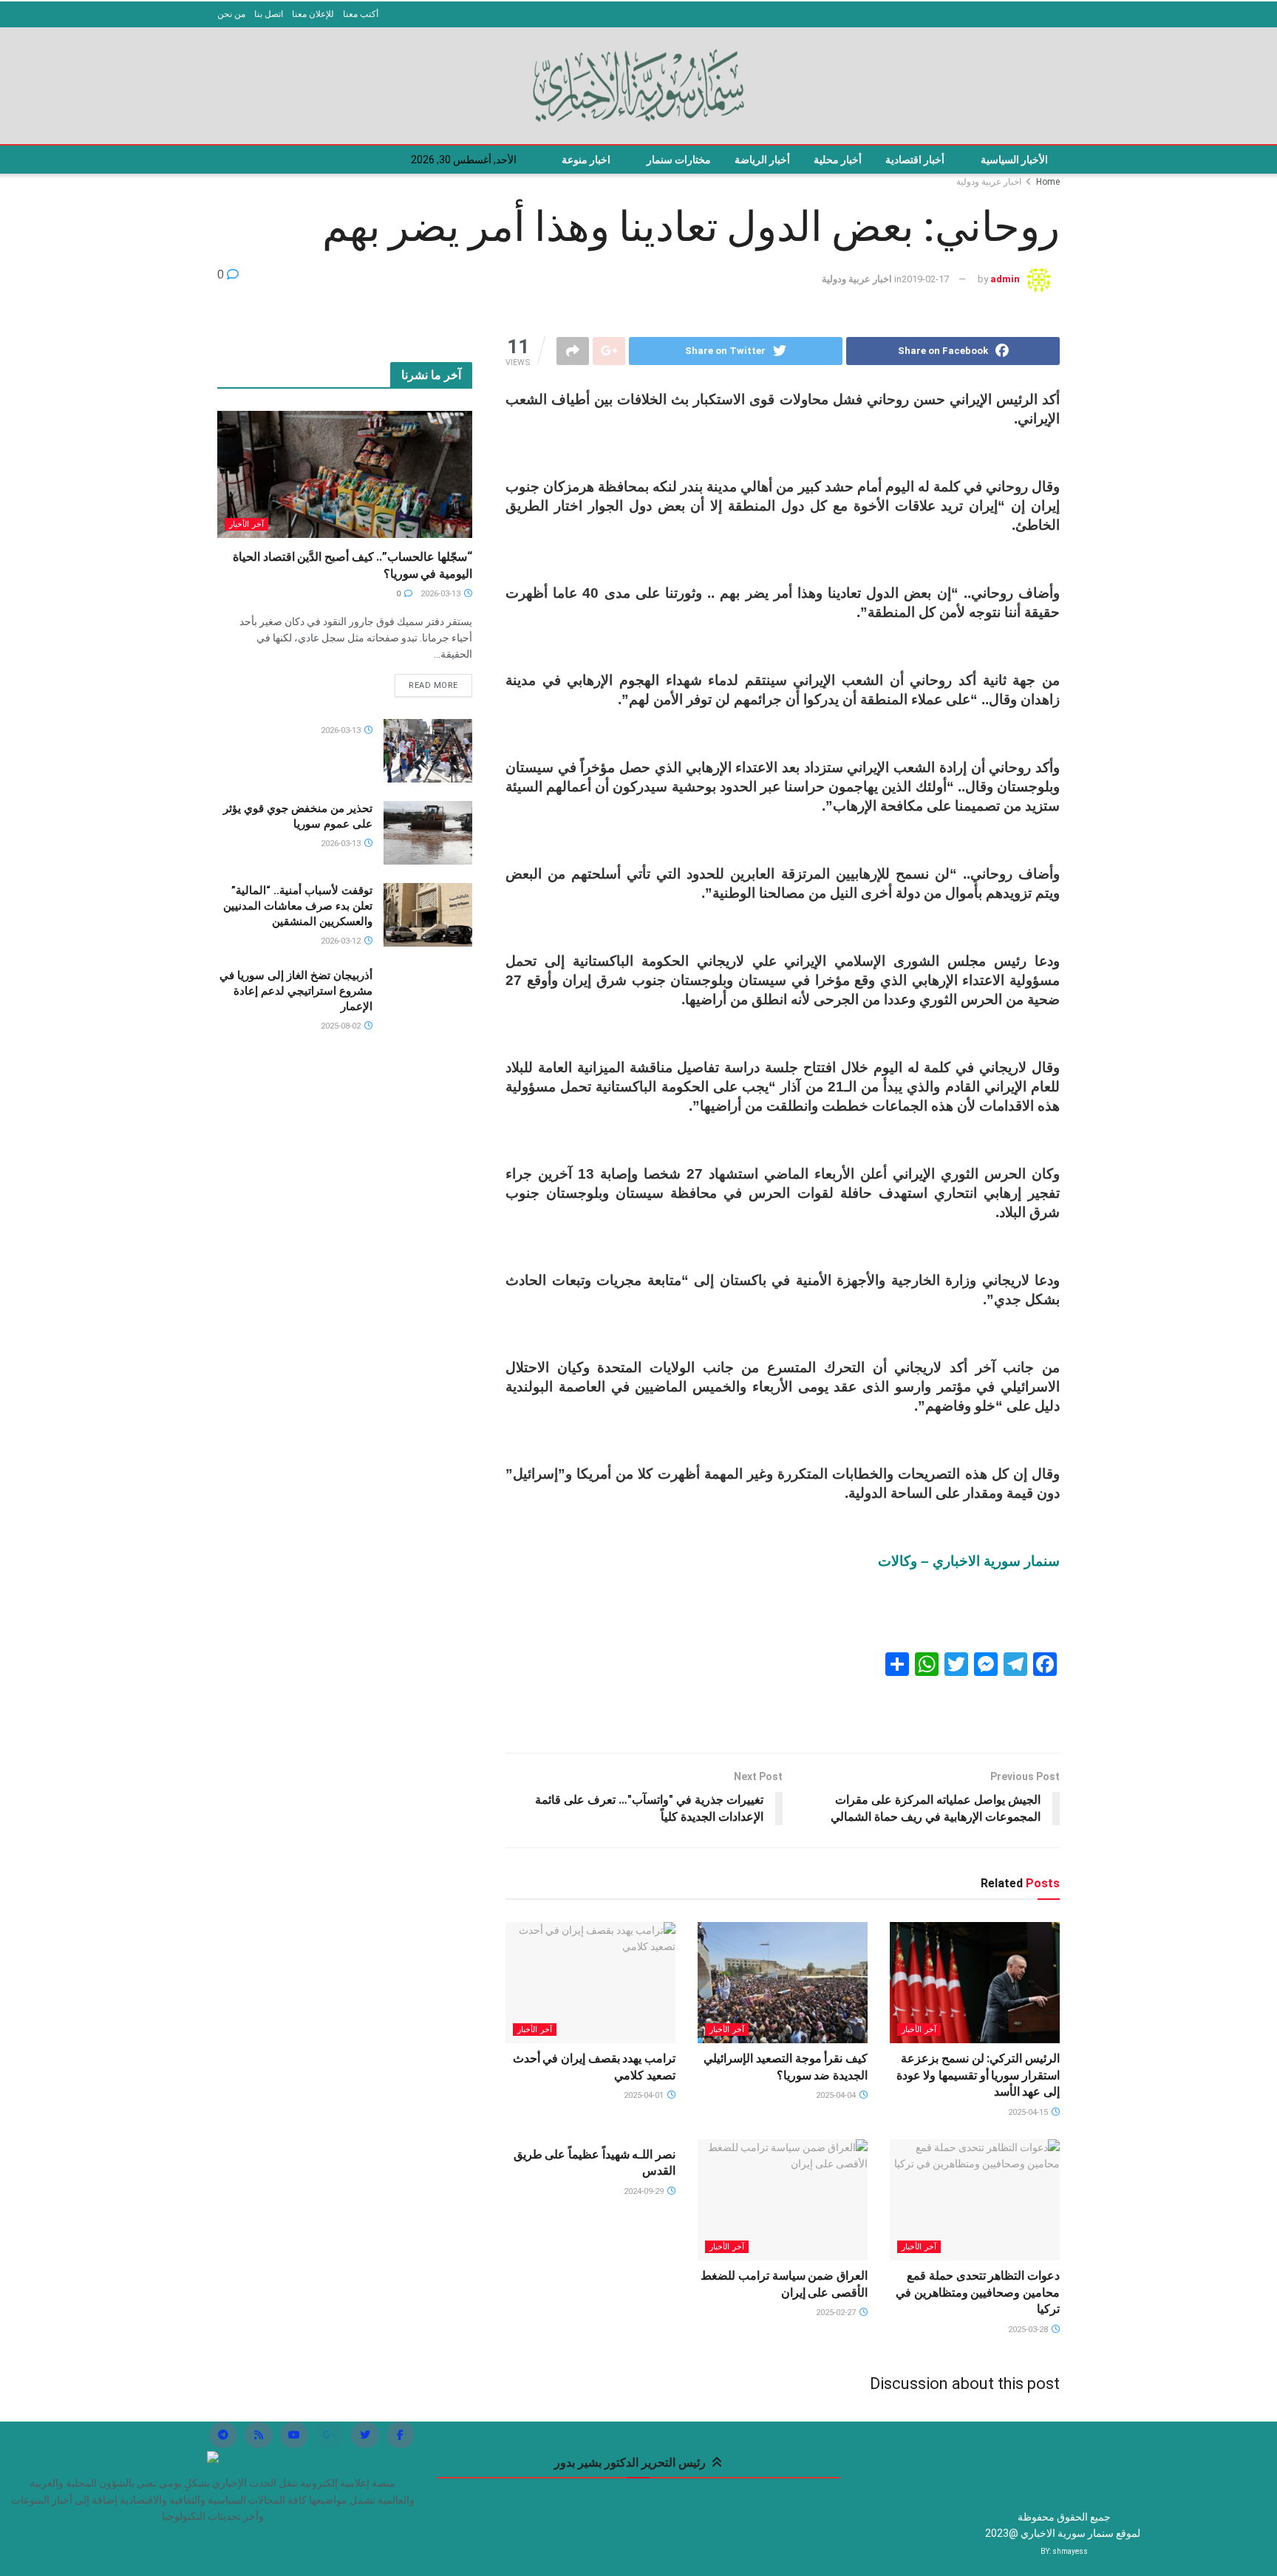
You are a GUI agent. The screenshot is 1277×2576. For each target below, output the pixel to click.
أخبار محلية (838, 160)
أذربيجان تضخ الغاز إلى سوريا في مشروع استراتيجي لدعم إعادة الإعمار (296, 991)
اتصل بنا (269, 14)
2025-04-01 (645, 2095)
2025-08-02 (342, 1026)
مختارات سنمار (679, 160)
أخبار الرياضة (762, 160)
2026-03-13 (442, 594)
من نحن (231, 14)
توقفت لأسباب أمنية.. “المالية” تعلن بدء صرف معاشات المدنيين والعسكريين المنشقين (298, 906)
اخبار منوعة (586, 160)
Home (1048, 182)
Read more (433, 685)
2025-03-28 (1029, 2330)
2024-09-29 (645, 2191)
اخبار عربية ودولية (989, 182)
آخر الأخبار (919, 2030)
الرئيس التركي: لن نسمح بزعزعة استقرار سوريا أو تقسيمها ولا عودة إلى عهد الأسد (978, 2075)
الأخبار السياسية (1014, 160)
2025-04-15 (1029, 2112)
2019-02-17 (925, 279)
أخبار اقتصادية (915, 160)
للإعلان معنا (313, 14)
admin (1005, 279)
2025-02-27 (837, 2313)
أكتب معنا (361, 14)
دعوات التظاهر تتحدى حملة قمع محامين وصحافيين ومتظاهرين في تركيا (978, 2292)
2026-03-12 (342, 941)
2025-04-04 (837, 2095)
